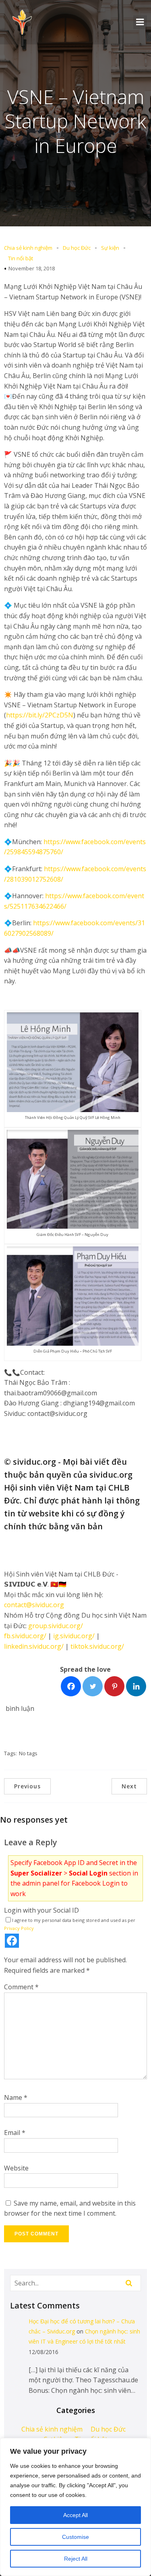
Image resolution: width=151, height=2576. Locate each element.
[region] (75, 2507)
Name (16, 2097)
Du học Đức (77, 248)
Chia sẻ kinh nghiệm (28, 248)
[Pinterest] (114, 1686)
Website (16, 2168)
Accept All (75, 2515)
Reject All (76, 2559)
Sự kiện (110, 248)
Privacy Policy (19, 1928)
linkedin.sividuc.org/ (34, 1646)
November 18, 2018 (32, 268)
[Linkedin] (136, 1686)
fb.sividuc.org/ (25, 1636)
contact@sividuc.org (34, 1605)
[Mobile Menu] (140, 22)
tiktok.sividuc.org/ (97, 1646)
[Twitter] (93, 1686)
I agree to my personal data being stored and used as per (70, 1924)
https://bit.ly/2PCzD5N (40, 715)
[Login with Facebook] (12, 1941)
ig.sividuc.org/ (74, 1636)
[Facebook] (71, 1686)
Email (15, 2133)
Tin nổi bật (21, 258)
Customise (75, 2537)
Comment (21, 1987)
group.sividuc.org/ (56, 1626)
